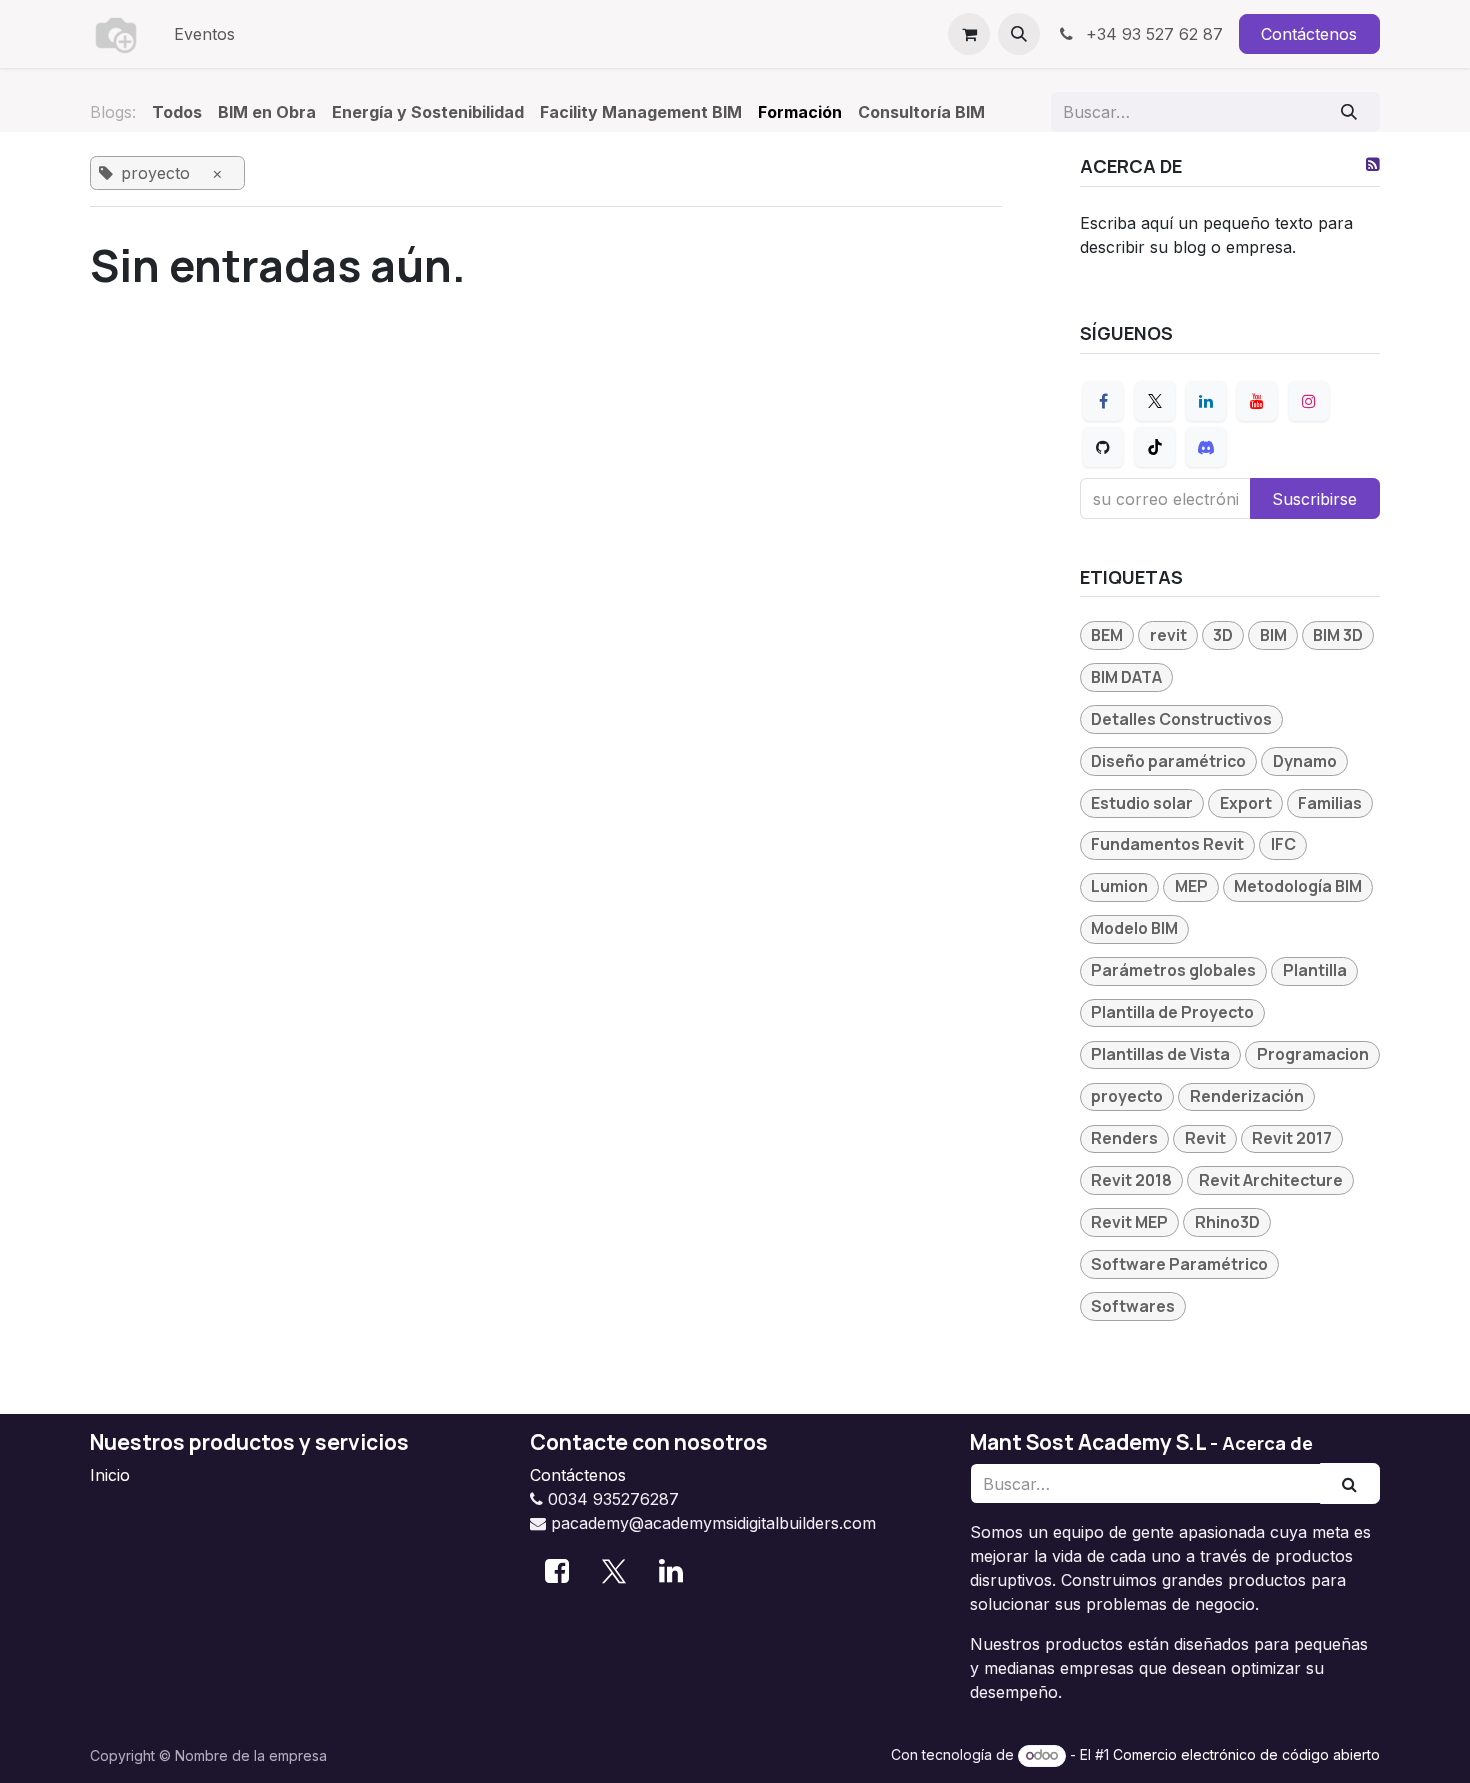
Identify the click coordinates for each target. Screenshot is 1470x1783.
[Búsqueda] (1349, 112)
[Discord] (1206, 447)
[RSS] (1373, 164)
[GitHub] (1103, 447)
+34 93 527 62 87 (1152, 34)
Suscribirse (1314, 499)
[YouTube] (1257, 401)
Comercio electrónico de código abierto (1246, 1754)
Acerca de (1267, 1443)
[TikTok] (1155, 447)
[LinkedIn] (1206, 401)
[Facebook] (1103, 401)
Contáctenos (1309, 34)
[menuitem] (204, 34)
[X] (1155, 401)
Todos (177, 112)
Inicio (110, 1475)
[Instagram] (1309, 401)
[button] (1019, 34)
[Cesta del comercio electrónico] (969, 34)
